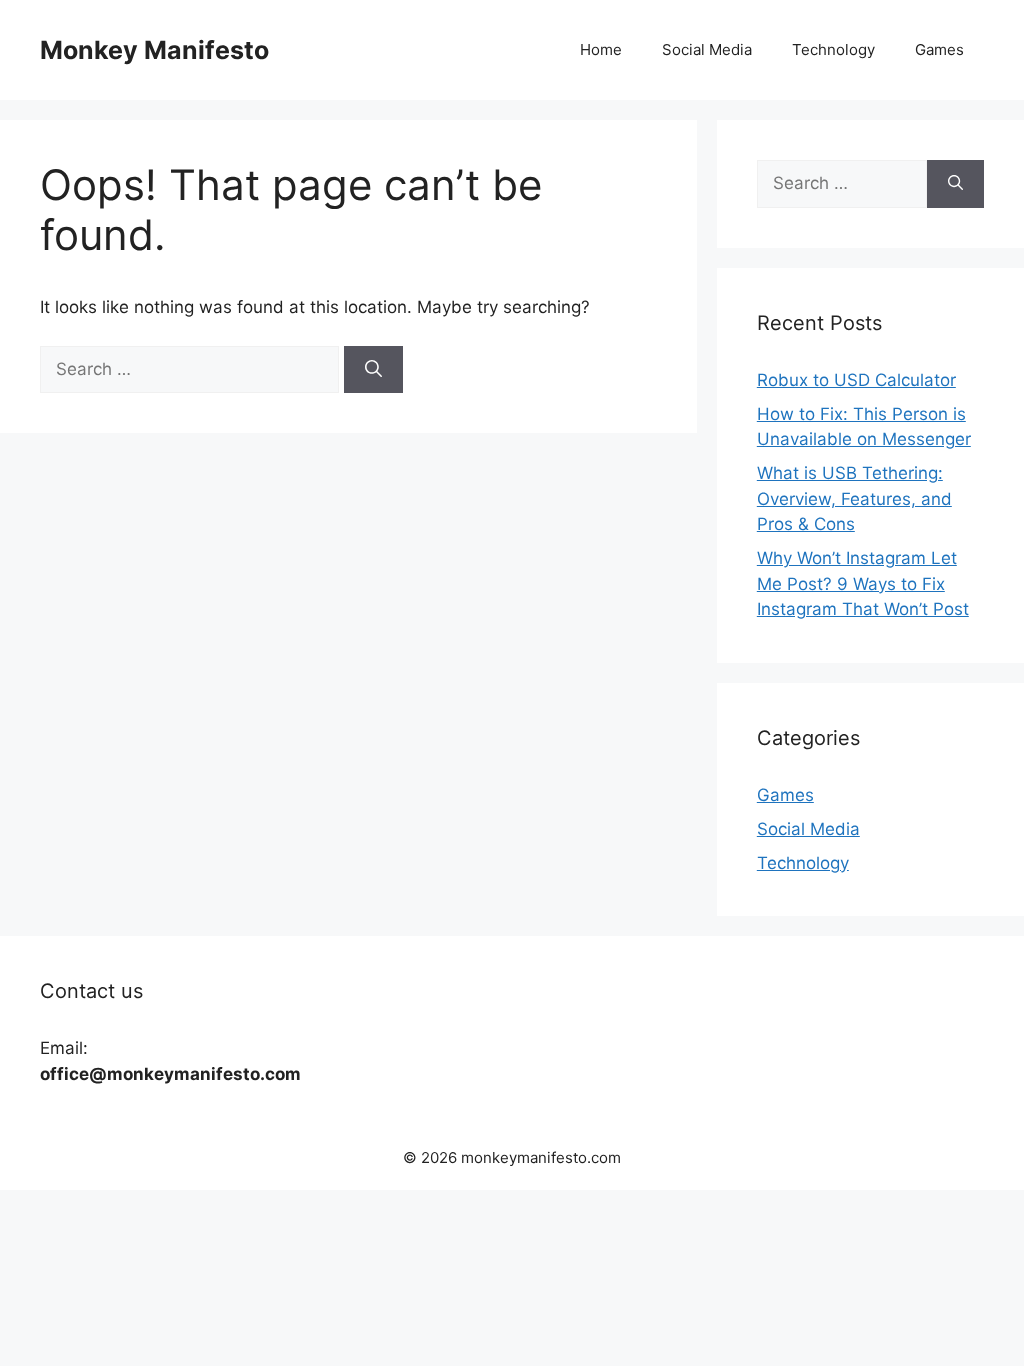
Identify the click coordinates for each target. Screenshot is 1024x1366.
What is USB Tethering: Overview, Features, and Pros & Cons (854, 498)
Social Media (707, 49)
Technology (833, 49)
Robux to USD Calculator (856, 380)
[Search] (373, 370)
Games (939, 49)
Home (601, 49)
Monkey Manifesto (154, 50)
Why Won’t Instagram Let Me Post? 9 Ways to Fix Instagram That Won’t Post (863, 583)
